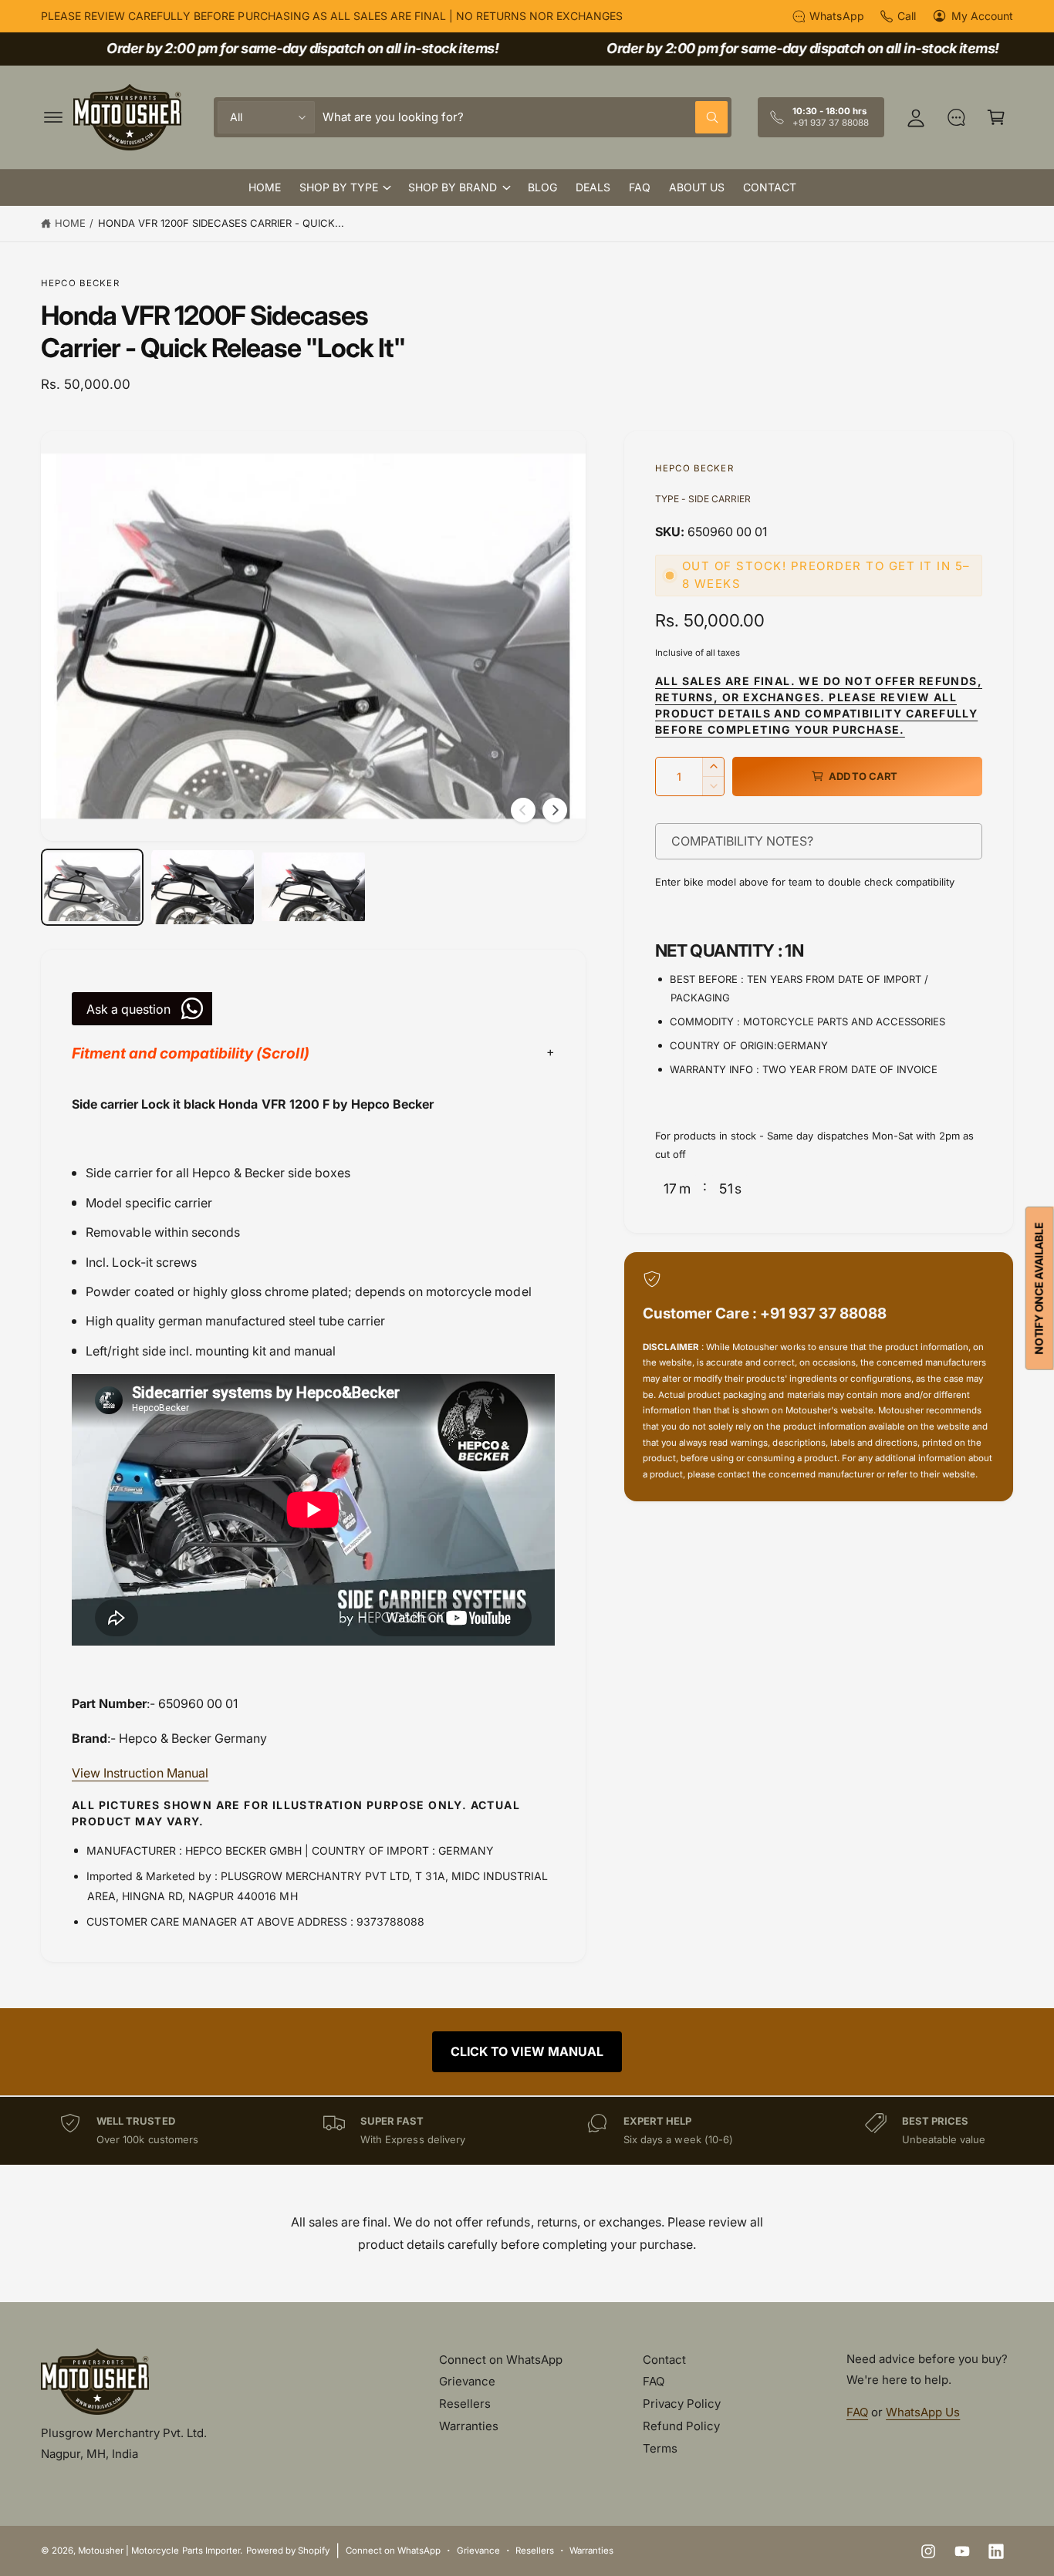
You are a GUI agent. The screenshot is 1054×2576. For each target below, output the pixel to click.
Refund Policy (681, 2426)
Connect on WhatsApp (501, 2360)
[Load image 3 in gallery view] (313, 887)
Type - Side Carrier (703, 499)
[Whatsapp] (956, 117)
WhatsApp (836, 16)
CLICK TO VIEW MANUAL (527, 2051)
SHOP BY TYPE (339, 187)
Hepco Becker (80, 283)
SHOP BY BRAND (453, 187)
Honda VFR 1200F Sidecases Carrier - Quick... (221, 223)
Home (70, 223)
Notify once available (1039, 1288)
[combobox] (525, 117)
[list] (527, 2130)
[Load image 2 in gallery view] (203, 887)
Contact (664, 2360)
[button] (53, 117)
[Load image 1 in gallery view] (92, 887)
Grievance (467, 2381)
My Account (982, 16)
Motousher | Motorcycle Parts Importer (159, 2551)
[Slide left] (523, 810)
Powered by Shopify (288, 2551)
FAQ (654, 2381)
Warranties (469, 2426)
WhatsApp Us (923, 2412)
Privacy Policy (682, 2404)
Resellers (465, 2404)
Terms (660, 2448)
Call (907, 16)
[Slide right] (555, 810)
